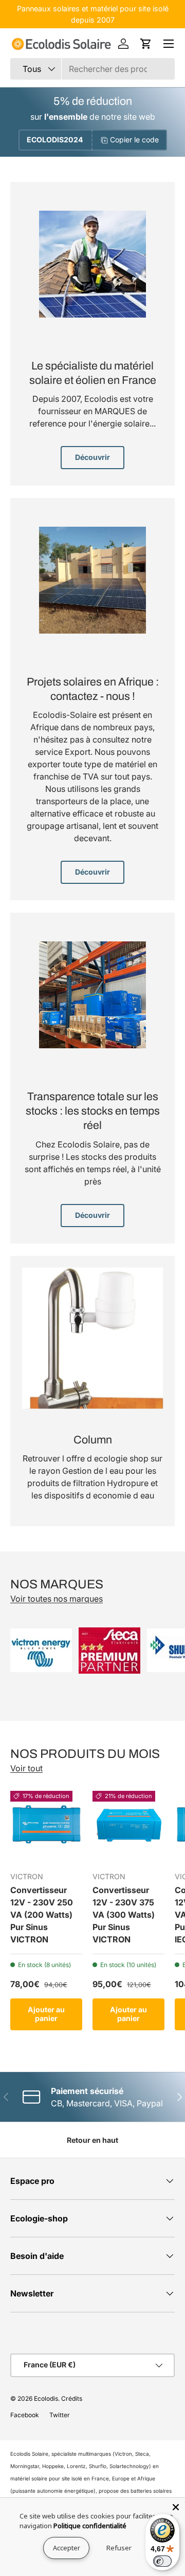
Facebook (25, 2415)
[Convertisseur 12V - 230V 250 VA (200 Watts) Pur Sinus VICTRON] (46, 1827)
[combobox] (92, 69)
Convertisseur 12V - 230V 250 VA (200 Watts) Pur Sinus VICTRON (42, 1915)
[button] (146, 44)
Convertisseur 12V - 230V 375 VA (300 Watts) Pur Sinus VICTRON (124, 1915)
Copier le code (134, 140)
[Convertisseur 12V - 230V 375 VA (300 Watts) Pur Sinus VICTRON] (128, 1827)
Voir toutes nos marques (57, 1599)
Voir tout (26, 1768)
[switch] (162, 2561)
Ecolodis (46, 2398)
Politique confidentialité (90, 2526)
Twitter (60, 2415)
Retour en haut (92, 2140)
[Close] (176, 2507)
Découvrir (92, 457)
